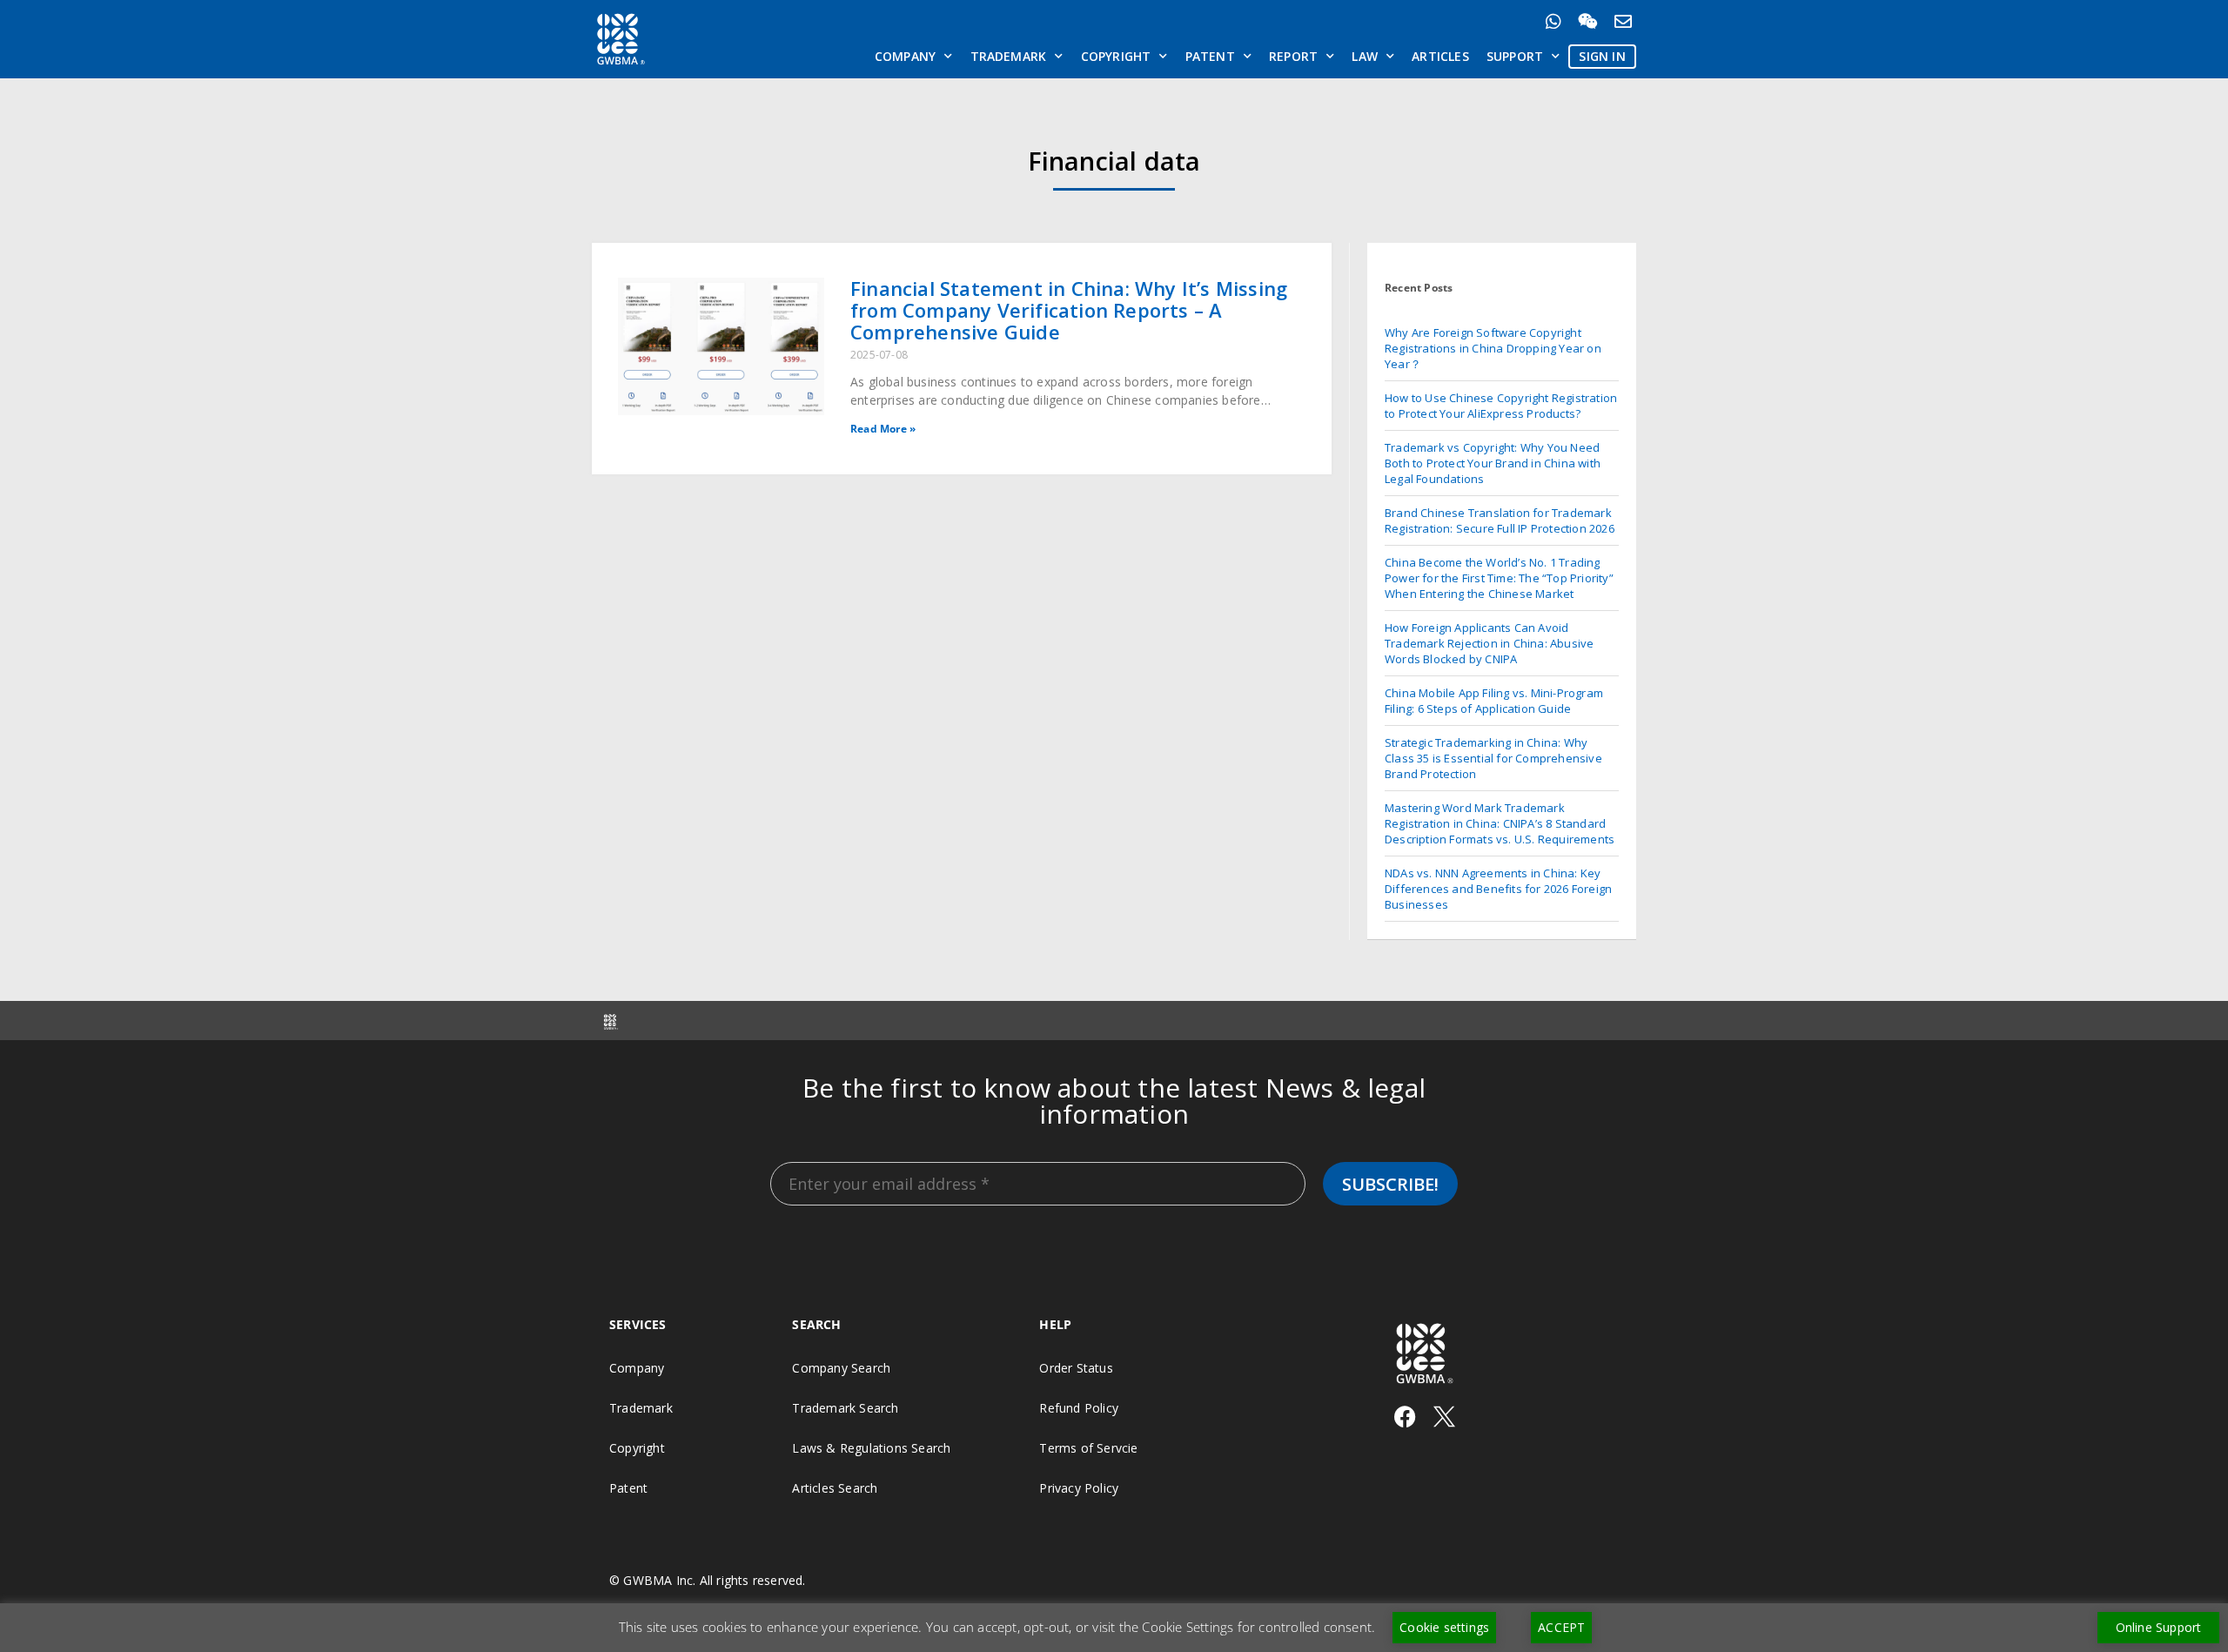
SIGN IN (1602, 56)
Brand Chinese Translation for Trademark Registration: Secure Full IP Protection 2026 (1500, 520)
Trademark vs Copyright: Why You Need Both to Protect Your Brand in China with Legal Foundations (1493, 463)
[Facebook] (1405, 1417)
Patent (1210, 56)
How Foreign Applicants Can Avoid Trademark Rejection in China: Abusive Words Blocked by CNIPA (1489, 643)
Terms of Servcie (1088, 1448)
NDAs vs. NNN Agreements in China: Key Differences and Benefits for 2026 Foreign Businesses (1498, 889)
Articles (1440, 56)
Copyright (1116, 56)
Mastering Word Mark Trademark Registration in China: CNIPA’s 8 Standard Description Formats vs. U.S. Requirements (1500, 823)
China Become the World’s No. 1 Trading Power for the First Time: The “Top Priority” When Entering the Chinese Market (1499, 578)
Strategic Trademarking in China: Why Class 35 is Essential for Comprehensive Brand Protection (1493, 758)
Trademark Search (845, 1408)
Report (1293, 56)
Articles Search (835, 1488)
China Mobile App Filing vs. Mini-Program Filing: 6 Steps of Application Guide (1494, 701)
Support (1515, 56)
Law (1365, 56)
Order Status (1076, 1368)
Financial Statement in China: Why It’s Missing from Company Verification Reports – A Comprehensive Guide (1069, 310)
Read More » (883, 429)
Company (905, 56)
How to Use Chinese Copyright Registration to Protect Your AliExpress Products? (1501, 406)
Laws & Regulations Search (871, 1448)
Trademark (1009, 56)
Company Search (841, 1368)
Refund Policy (1079, 1408)
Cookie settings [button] (1444, 1627)
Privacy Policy (1079, 1488)
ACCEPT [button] (1561, 1627)
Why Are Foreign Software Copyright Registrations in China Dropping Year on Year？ (1493, 348)
